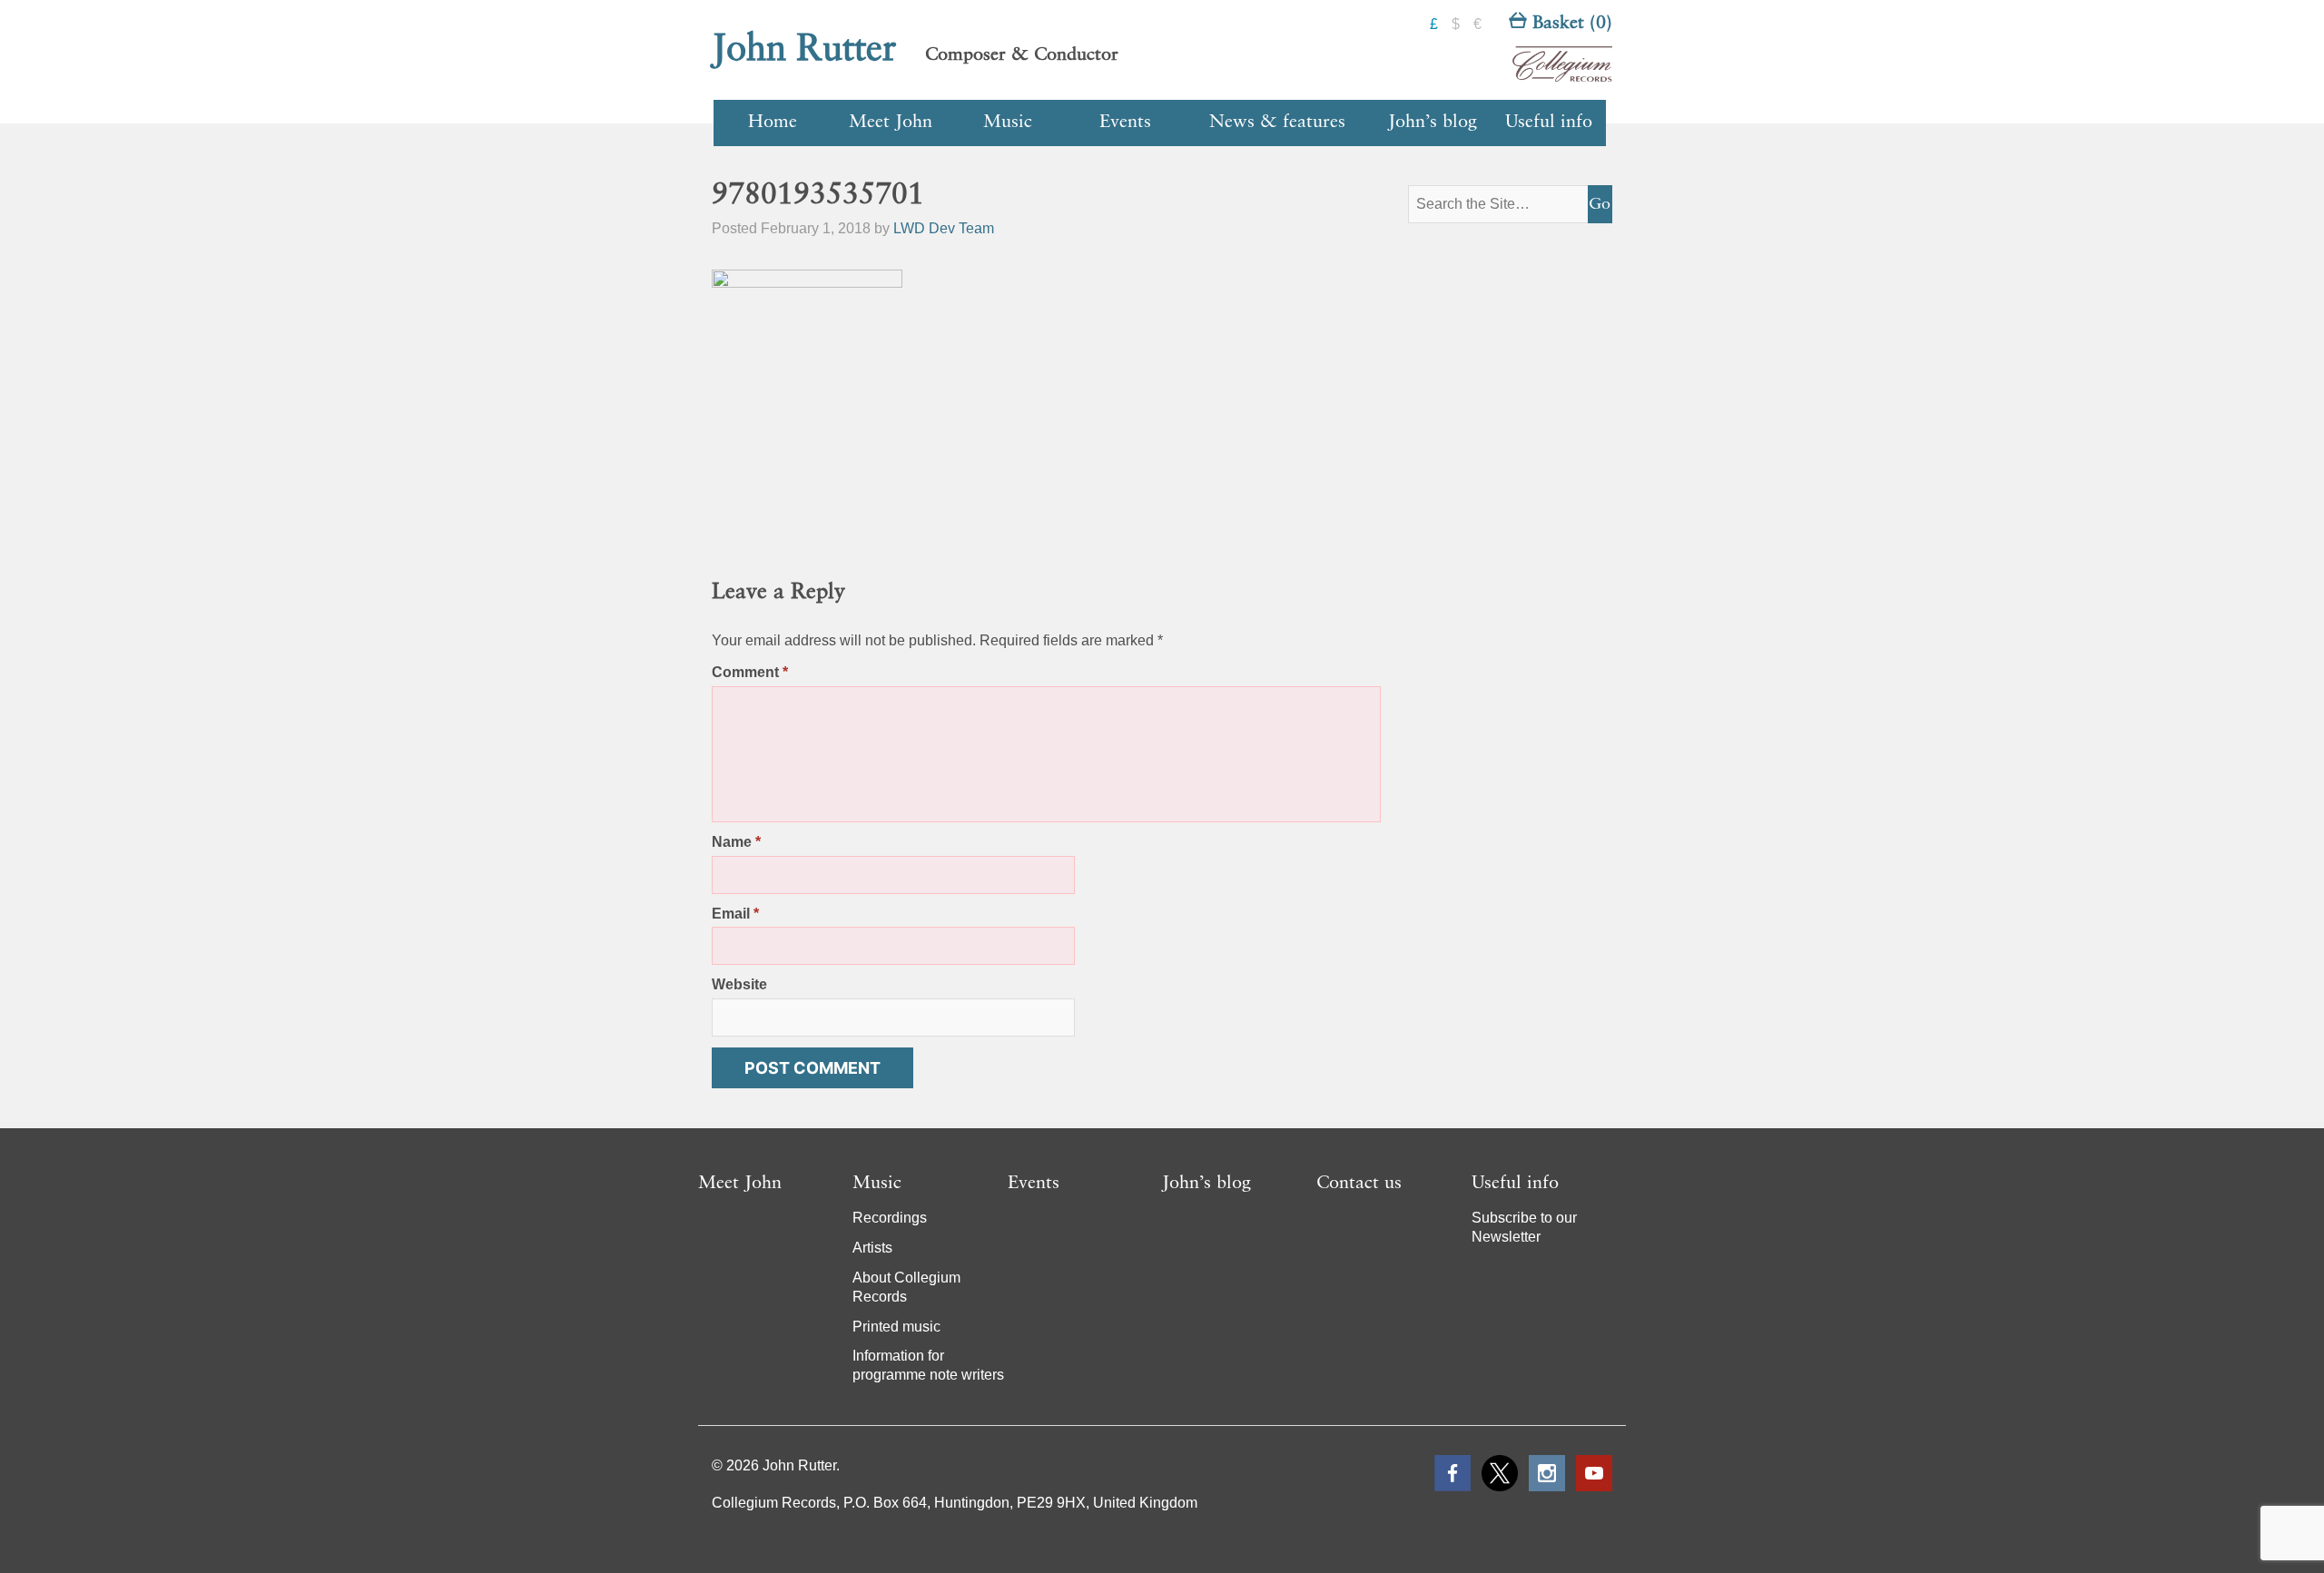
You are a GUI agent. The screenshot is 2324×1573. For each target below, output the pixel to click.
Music (1008, 123)
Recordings (890, 1218)
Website (739, 984)
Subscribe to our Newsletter (1524, 1227)
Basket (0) (1570, 24)
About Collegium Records (906, 1287)
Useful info (1549, 123)
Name (736, 842)
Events (1125, 123)
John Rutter (804, 50)
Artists (872, 1248)
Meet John (891, 123)
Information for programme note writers (928, 1365)
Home (773, 123)
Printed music (896, 1327)
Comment (750, 672)
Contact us (1359, 1184)
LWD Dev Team (944, 228)
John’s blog (1433, 123)
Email (735, 914)
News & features (1277, 123)
